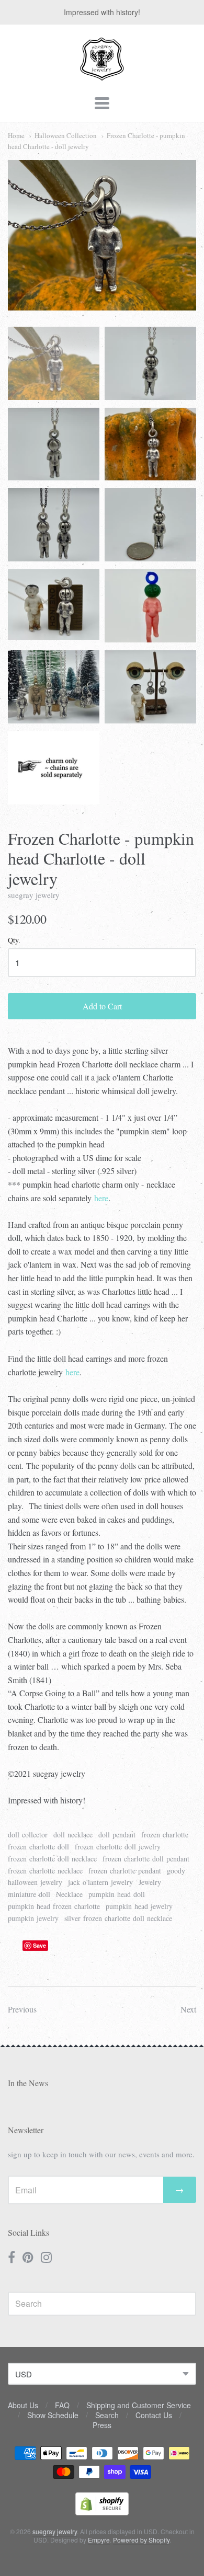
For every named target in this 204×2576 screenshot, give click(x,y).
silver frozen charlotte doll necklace (118, 1918)
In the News (28, 2083)
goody (176, 1871)
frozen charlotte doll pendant (146, 1859)
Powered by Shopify (141, 2540)
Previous (22, 2009)
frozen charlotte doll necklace (52, 1859)
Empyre (99, 2540)
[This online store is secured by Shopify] (102, 2512)
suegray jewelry (34, 895)
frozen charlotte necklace (45, 1871)
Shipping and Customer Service (139, 2405)
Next (188, 2009)
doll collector (28, 1835)
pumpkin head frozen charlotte (54, 1906)
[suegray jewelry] (102, 76)
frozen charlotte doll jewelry (118, 1847)
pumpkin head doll (117, 1894)
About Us (23, 2405)
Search (107, 2415)
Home (16, 135)
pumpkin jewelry (33, 1918)
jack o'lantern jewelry (100, 1882)
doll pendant (117, 1835)
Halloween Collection (66, 135)
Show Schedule (53, 2415)
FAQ (62, 2405)
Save (39, 1945)
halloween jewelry (35, 1882)
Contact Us (154, 2415)
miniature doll (29, 1894)
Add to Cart (102, 1006)
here (101, 1198)
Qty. (14, 941)
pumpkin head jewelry (139, 1906)
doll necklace (73, 1835)
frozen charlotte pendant (125, 1871)
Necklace (69, 1894)
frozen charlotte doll (38, 1847)
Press (102, 2425)
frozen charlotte (165, 1835)
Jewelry (150, 1882)
